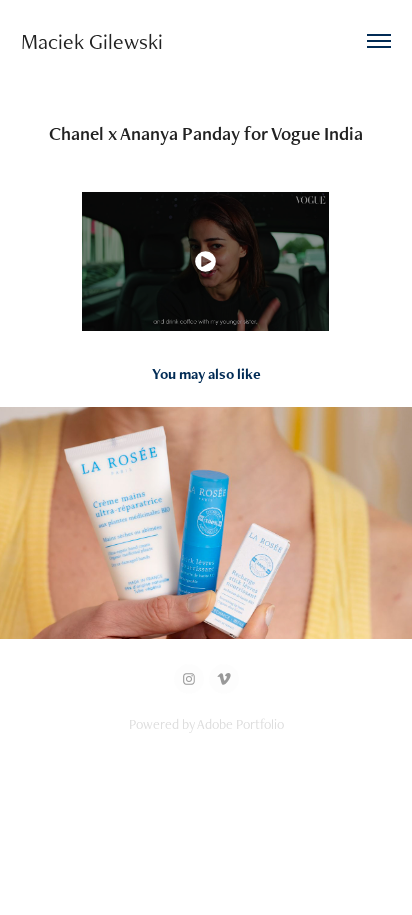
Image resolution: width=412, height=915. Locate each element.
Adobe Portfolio (240, 724)
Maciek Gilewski (94, 41)
